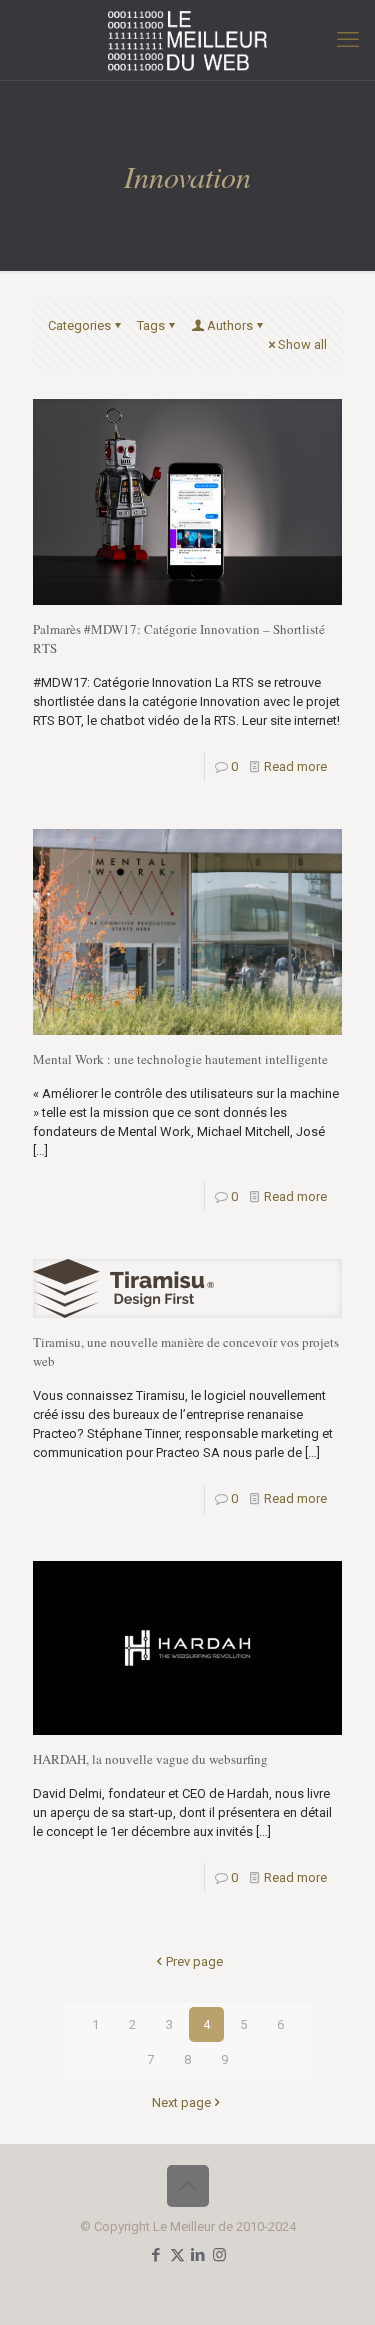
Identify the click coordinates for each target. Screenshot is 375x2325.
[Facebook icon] (156, 2255)
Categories (79, 325)
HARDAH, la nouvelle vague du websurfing (150, 1759)
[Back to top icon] (188, 2186)
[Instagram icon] (219, 2255)
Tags (151, 325)
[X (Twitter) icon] (177, 2255)
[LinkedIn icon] (198, 2255)
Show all (302, 344)
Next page (181, 2102)
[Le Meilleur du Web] (187, 40)
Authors (230, 325)
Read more (295, 766)
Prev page (194, 1961)
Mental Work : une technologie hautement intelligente (180, 1059)
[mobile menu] (348, 40)
